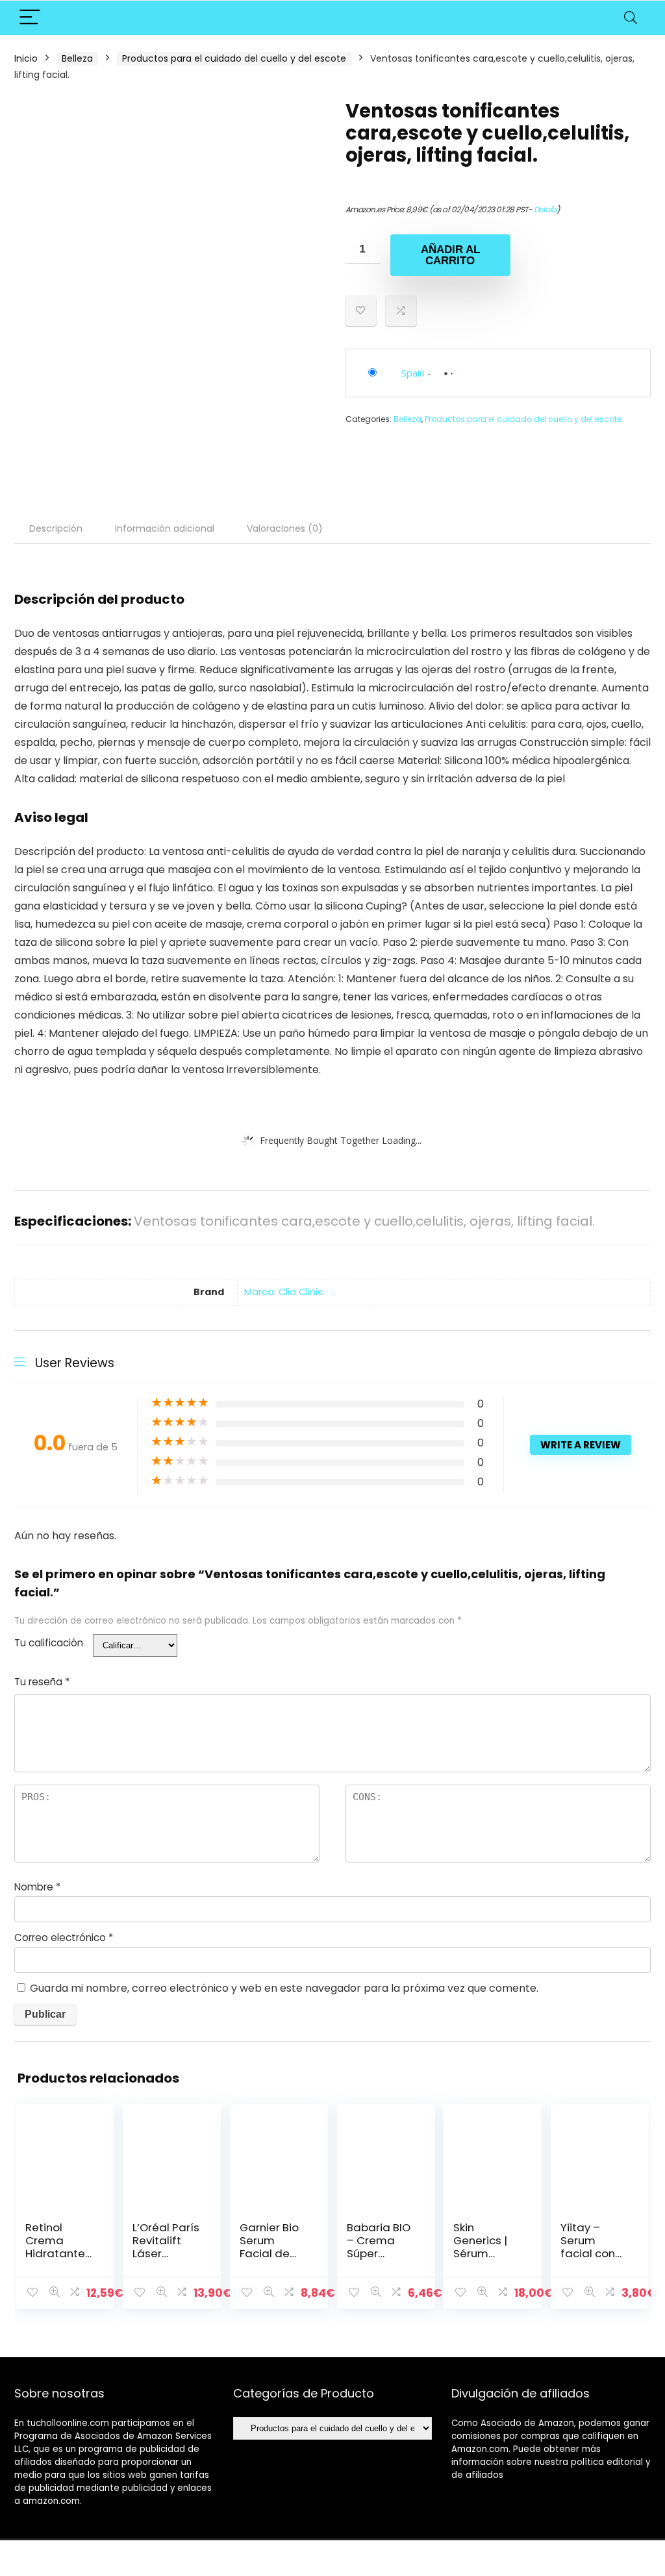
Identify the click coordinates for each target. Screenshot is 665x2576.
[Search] (631, 18)
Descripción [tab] (56, 528)
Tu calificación (49, 1643)
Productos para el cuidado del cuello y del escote (234, 58)
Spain (413, 373)
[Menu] (30, 18)
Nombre (37, 1887)
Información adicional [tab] (165, 528)
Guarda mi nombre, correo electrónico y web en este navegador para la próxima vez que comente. (284, 1988)
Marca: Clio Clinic (284, 1292)
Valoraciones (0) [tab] (285, 528)
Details (546, 209)
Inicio (26, 58)
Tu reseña (42, 1682)
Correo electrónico (64, 1938)
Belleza (77, 58)
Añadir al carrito (450, 255)
